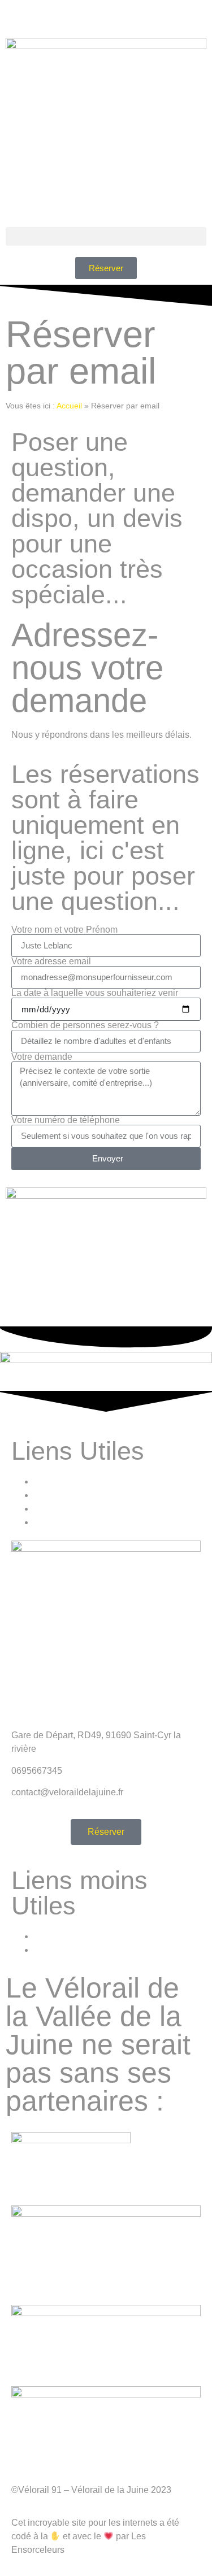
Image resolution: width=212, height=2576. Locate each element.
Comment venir (64, 1509)
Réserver (52, 1522)
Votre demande (42, 1057)
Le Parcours (58, 1481)
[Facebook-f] (14, 14)
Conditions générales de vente (95, 1936)
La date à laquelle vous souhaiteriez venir (95, 993)
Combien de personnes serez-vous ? (85, 1025)
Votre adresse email (51, 961)
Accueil (69, 406)
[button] (106, 236)
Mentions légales (68, 1950)
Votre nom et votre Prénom (64, 930)
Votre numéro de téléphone (66, 1120)
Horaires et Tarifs (68, 1495)
